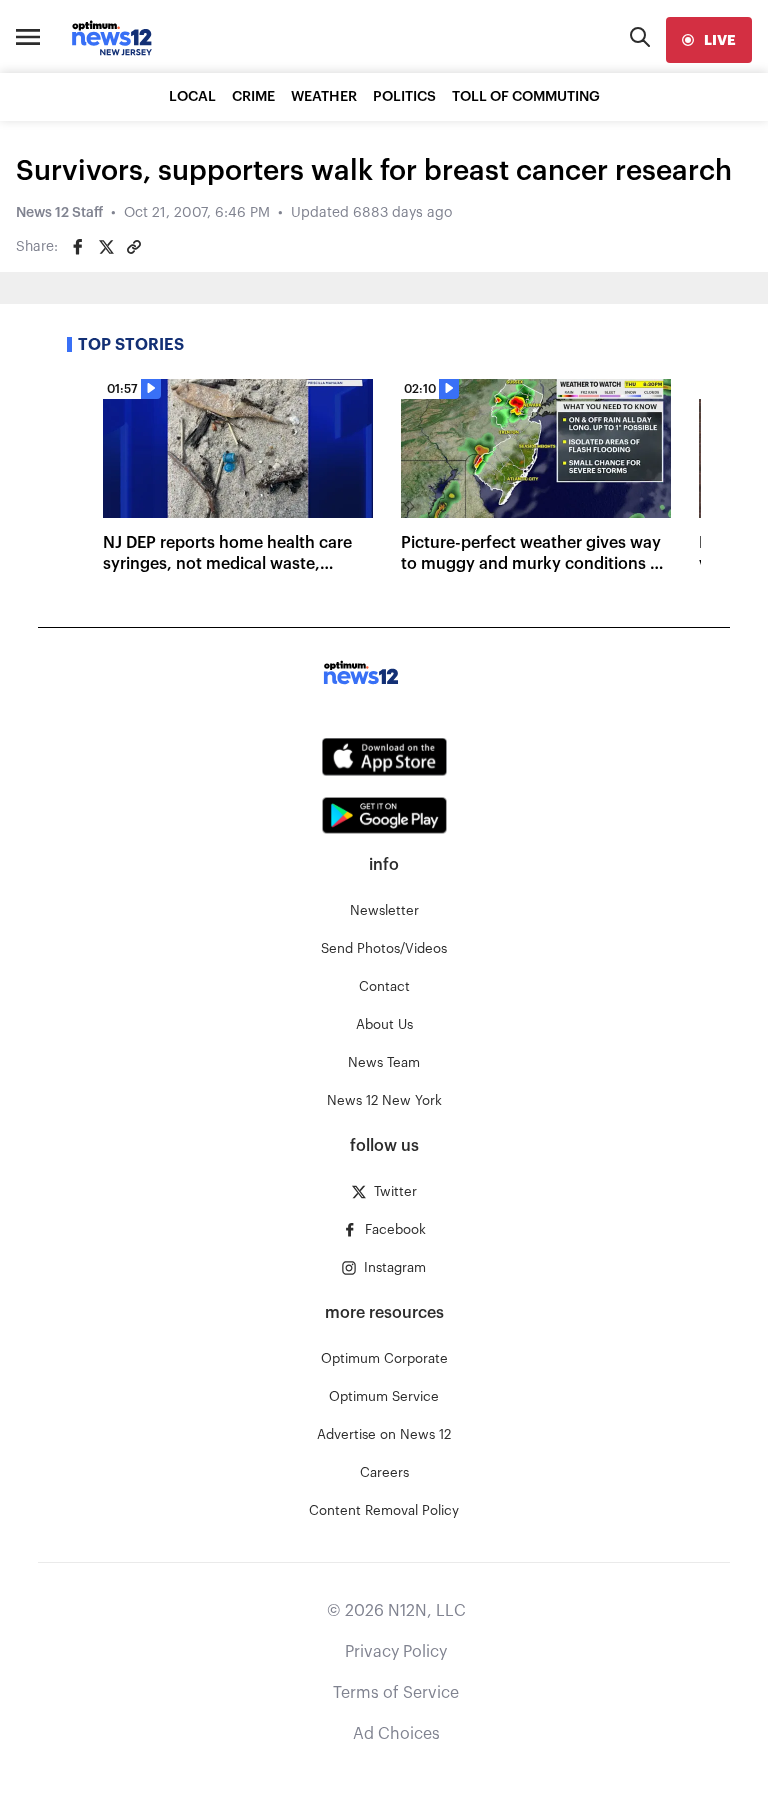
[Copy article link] (134, 247)
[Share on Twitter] (106, 247)
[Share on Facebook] (78, 247)
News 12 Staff (59, 213)
